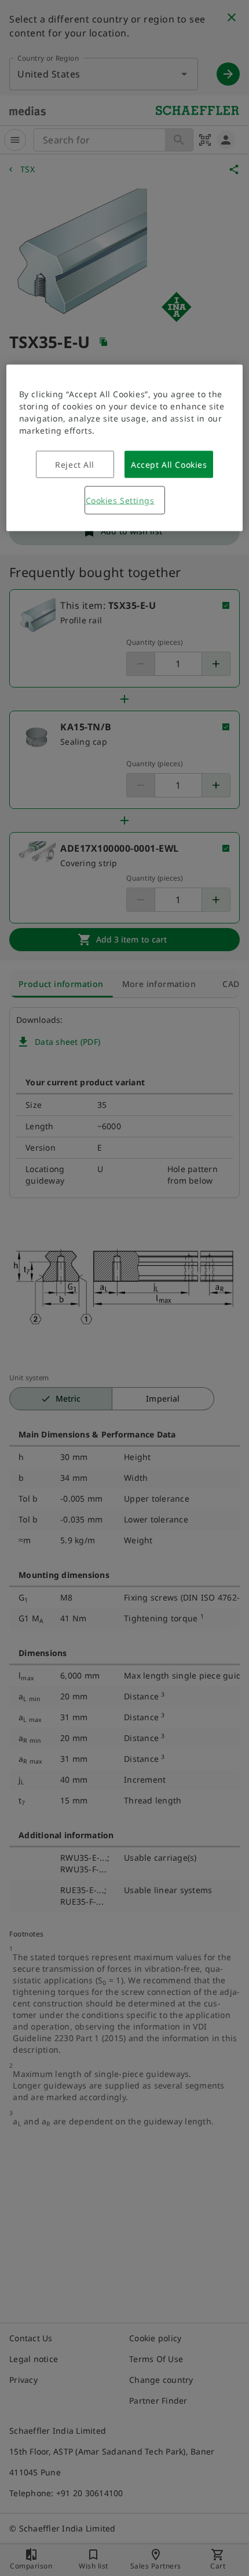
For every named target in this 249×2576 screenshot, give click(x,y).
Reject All (75, 465)
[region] (125, 448)
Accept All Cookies (169, 465)
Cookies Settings (120, 500)
